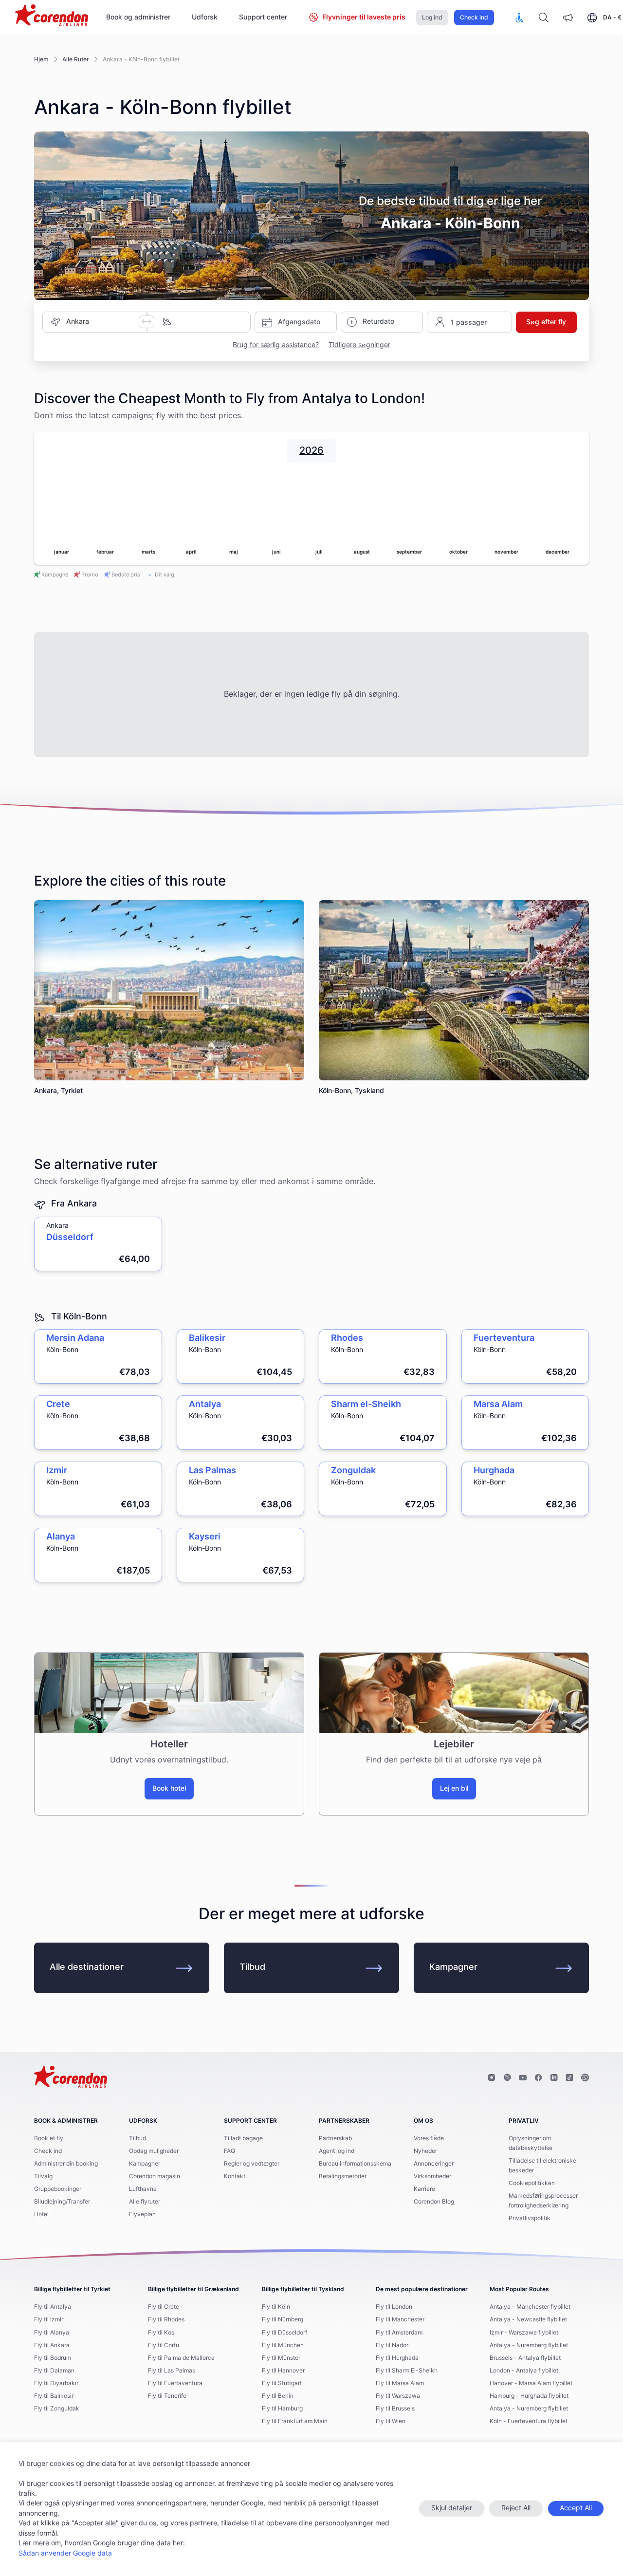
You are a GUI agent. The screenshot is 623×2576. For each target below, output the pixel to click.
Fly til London (394, 2307)
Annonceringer (434, 2164)
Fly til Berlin (278, 2396)
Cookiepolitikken (532, 2183)
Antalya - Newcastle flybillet (528, 2319)
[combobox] (102, 322)
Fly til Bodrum (53, 2358)
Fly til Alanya (52, 2333)
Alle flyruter (145, 2202)
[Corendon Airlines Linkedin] (554, 2078)
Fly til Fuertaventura (175, 2383)
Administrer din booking (66, 2164)
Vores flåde (429, 2138)
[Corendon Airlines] (52, 17)
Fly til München (283, 2345)
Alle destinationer (87, 1967)
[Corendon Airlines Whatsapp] (585, 2078)
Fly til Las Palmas (172, 2371)
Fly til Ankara (52, 2345)
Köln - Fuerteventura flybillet (529, 2421)
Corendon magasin (155, 2176)
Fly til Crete (164, 2307)
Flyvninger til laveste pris (364, 18)
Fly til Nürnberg (283, 2319)
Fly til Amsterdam (399, 2333)
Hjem (41, 59)
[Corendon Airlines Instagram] (492, 2078)
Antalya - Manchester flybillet (530, 2307)
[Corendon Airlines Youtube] (523, 2078)
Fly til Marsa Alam (400, 2383)
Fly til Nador (392, 2345)
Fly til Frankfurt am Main (295, 2421)
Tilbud (252, 1967)
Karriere (424, 2189)
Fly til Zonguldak (57, 2409)
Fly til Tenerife (167, 2396)
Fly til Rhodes (166, 2319)
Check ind (474, 18)
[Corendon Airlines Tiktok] (569, 2078)
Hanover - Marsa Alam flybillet (531, 2383)
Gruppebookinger (58, 2189)
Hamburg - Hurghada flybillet (529, 2396)
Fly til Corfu (164, 2345)
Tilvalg (43, 2176)
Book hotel (169, 1789)
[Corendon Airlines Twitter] (507, 2078)
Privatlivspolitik (530, 2218)
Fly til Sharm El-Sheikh (407, 2371)
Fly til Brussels (395, 2409)
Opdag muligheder (154, 2151)
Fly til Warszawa (398, 2396)
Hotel (41, 2214)
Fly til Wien (391, 2421)
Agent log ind (337, 2151)
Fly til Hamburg (282, 2409)
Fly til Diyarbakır (56, 2383)
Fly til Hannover (283, 2371)
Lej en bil (454, 1789)
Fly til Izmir (49, 2319)
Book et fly (49, 2138)
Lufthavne (143, 2189)
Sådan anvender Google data (65, 2554)
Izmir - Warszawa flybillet (524, 2333)
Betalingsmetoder (343, 2176)
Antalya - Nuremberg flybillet (529, 2345)
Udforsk (205, 18)
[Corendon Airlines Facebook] (538, 2078)
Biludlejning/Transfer (62, 2202)
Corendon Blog (434, 2202)
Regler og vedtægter (252, 2164)
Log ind (432, 18)
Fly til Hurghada (397, 2358)
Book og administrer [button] (138, 18)
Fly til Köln (276, 2307)
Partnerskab (335, 2138)
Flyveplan (142, 2214)
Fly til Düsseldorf (284, 2333)
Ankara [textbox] (78, 322)
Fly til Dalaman (54, 2371)
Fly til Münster (281, 2358)
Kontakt (235, 2176)
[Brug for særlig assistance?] (519, 18)
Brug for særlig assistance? (276, 345)
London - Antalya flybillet (524, 2371)
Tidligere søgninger (359, 345)
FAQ (229, 2151)
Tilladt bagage (243, 2138)
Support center (263, 18)
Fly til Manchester (400, 2319)
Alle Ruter (76, 59)
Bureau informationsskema (355, 2164)
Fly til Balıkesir (54, 2396)
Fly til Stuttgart (282, 2383)
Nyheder (425, 2151)
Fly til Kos (161, 2333)
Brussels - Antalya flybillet (525, 2358)
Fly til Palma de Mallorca (181, 2358)
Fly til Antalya (53, 2307)
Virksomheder (432, 2176)
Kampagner (453, 1967)
